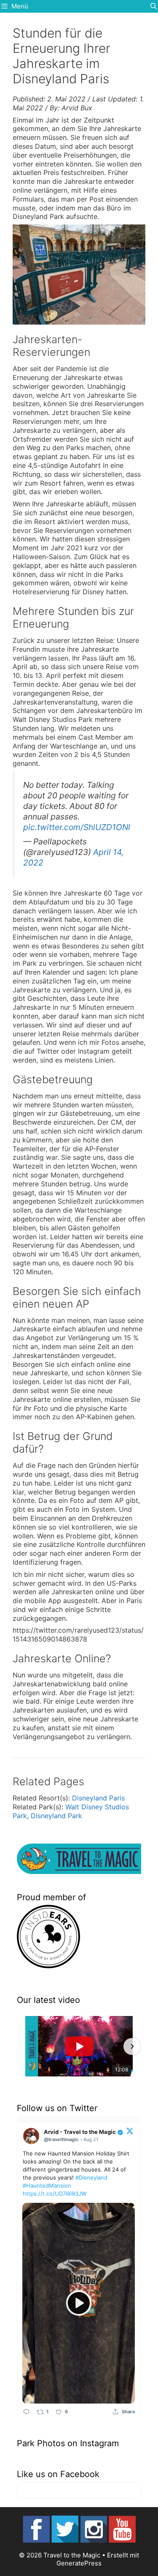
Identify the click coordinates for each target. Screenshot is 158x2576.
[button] (26, 2046)
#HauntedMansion (47, 2185)
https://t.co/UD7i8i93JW (55, 2194)
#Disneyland (91, 2177)
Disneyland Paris (98, 1798)
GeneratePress (79, 2563)
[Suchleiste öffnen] (154, 6)
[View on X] (130, 2131)
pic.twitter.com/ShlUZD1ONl (77, 827)
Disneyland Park (56, 1816)
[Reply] (26, 2412)
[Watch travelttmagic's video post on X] (79, 2303)
